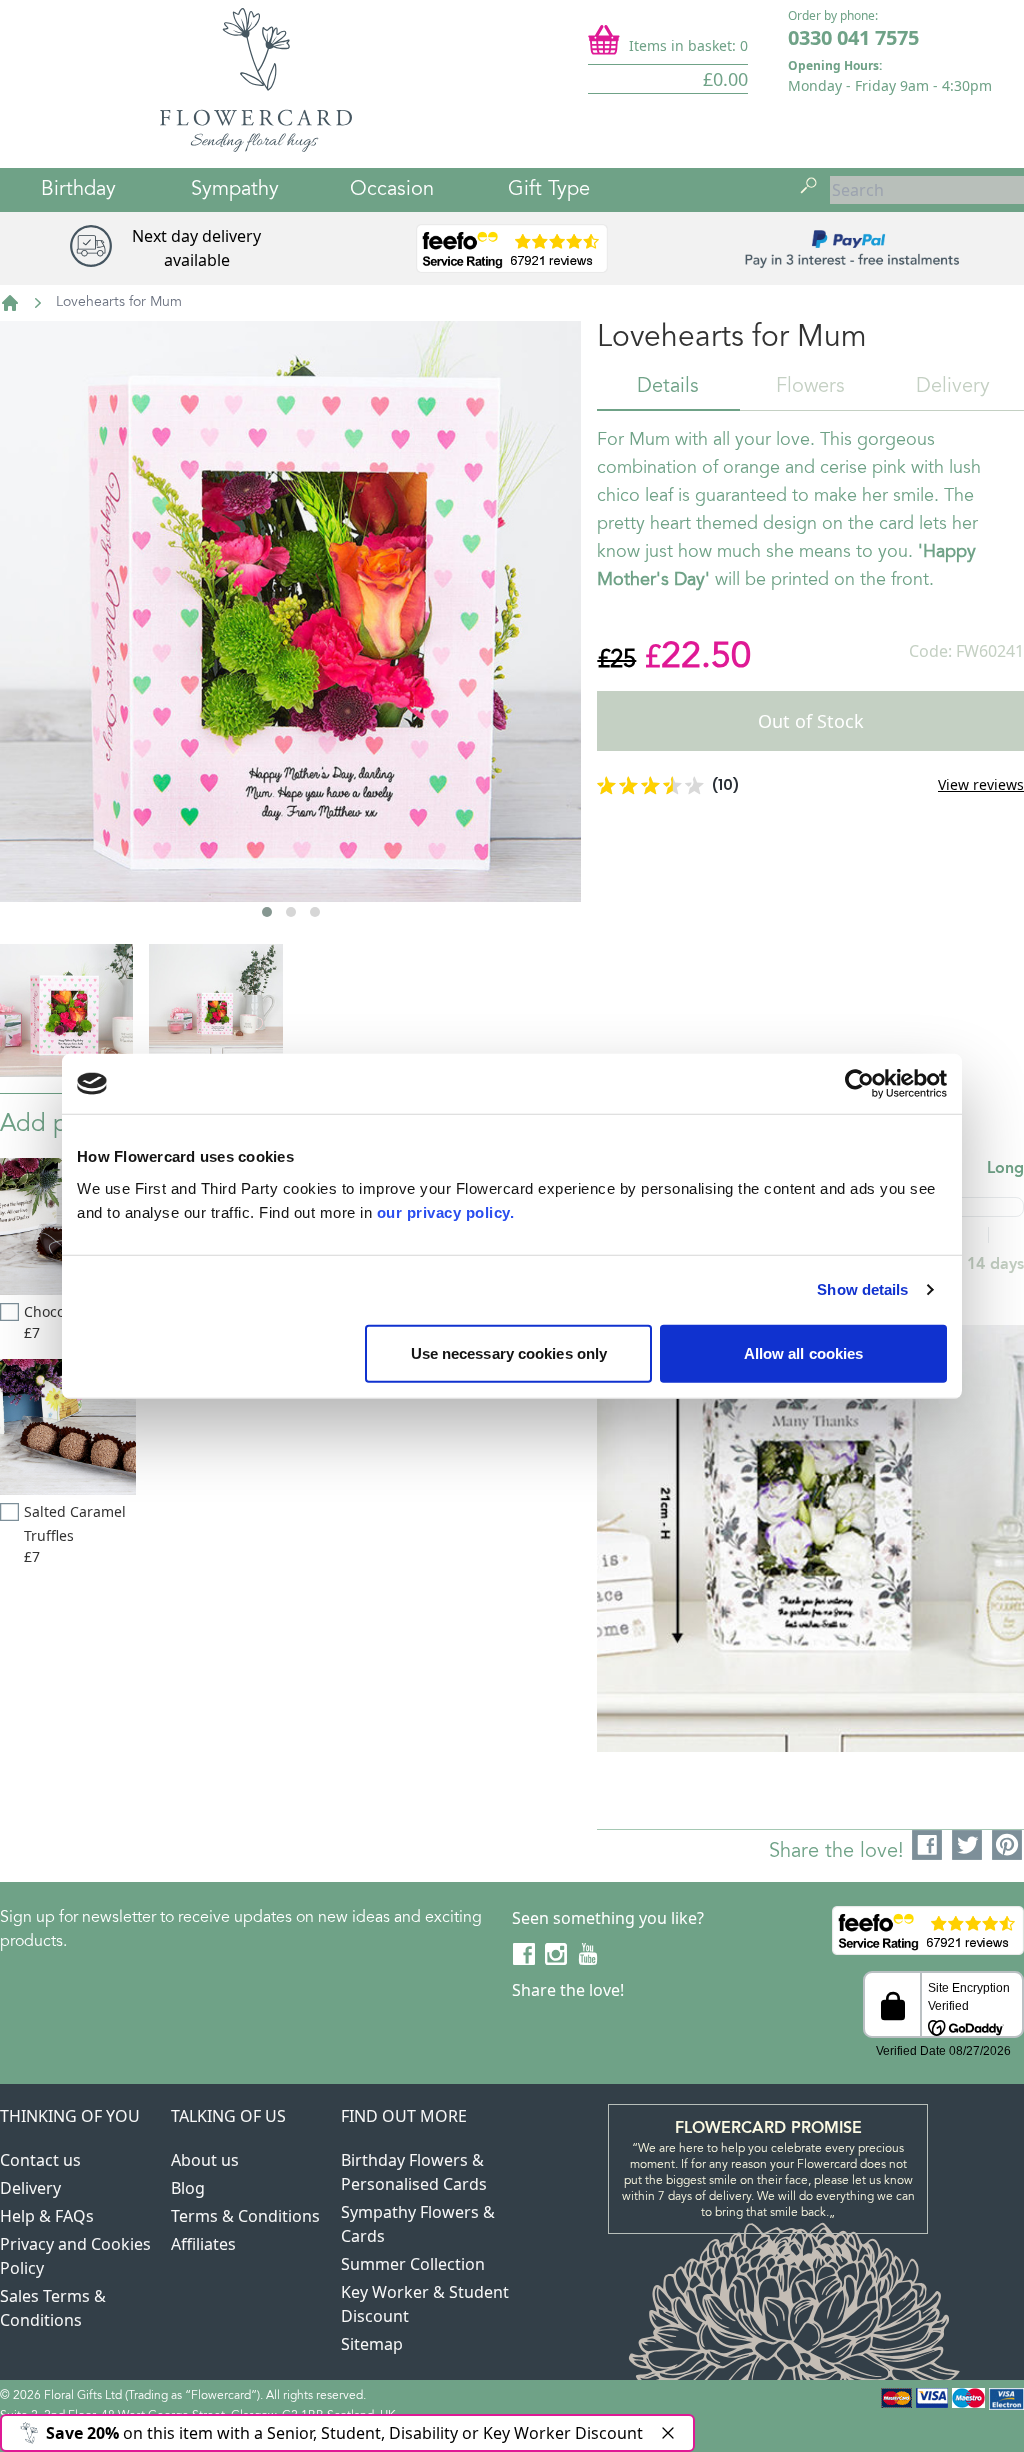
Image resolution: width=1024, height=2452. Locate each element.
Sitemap (372, 2344)
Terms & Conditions (245, 2216)
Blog (188, 2188)
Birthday (78, 190)
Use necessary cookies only (509, 1352)
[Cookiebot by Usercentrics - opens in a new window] (859, 1084)
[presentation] (54, 679)
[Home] (10, 303)
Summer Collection (413, 2264)
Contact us (40, 2160)
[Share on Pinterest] (1008, 1846)
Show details (862, 1289)
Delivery (953, 387)
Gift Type (549, 190)
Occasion (392, 190)
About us (205, 2160)
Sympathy (235, 190)
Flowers (810, 387)
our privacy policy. (446, 1211)
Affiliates (203, 2244)
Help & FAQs (47, 2216)
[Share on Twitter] (968, 1846)
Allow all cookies (804, 1352)
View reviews (981, 784)
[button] (267, 912)
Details (668, 387)
